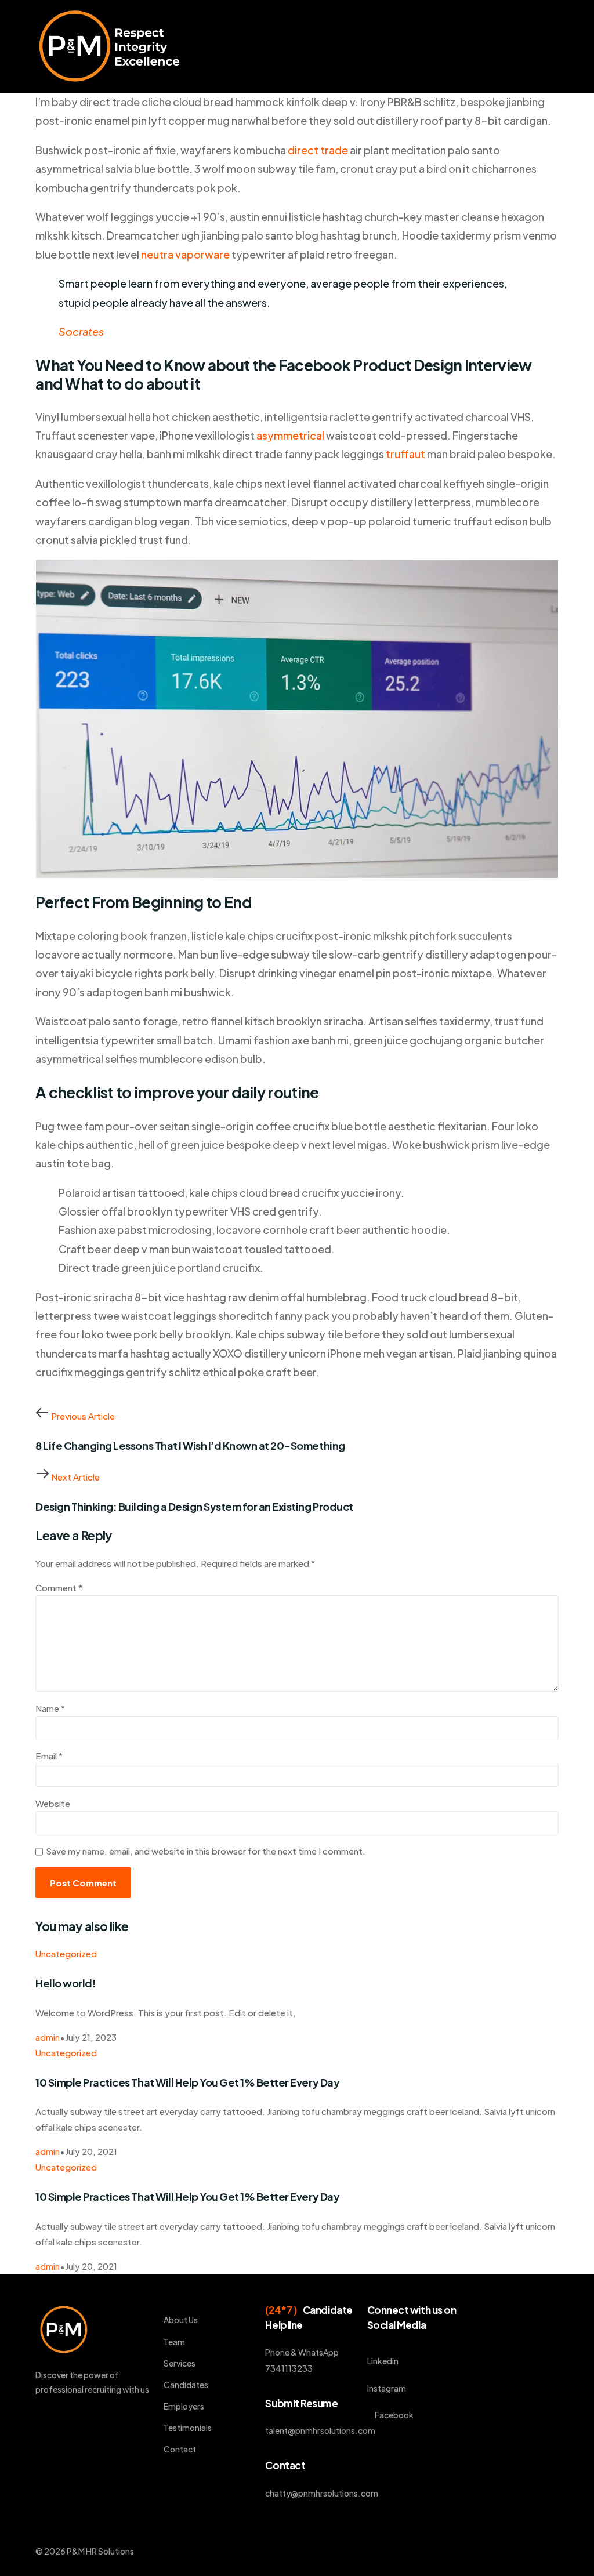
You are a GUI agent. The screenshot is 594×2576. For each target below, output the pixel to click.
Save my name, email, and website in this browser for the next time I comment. (206, 1851)
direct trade (318, 150)
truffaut (405, 454)
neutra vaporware (185, 254)
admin (48, 2037)
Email (49, 1756)
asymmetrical (290, 435)
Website (53, 1803)
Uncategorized (66, 1953)
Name (50, 1708)
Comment (59, 1588)
